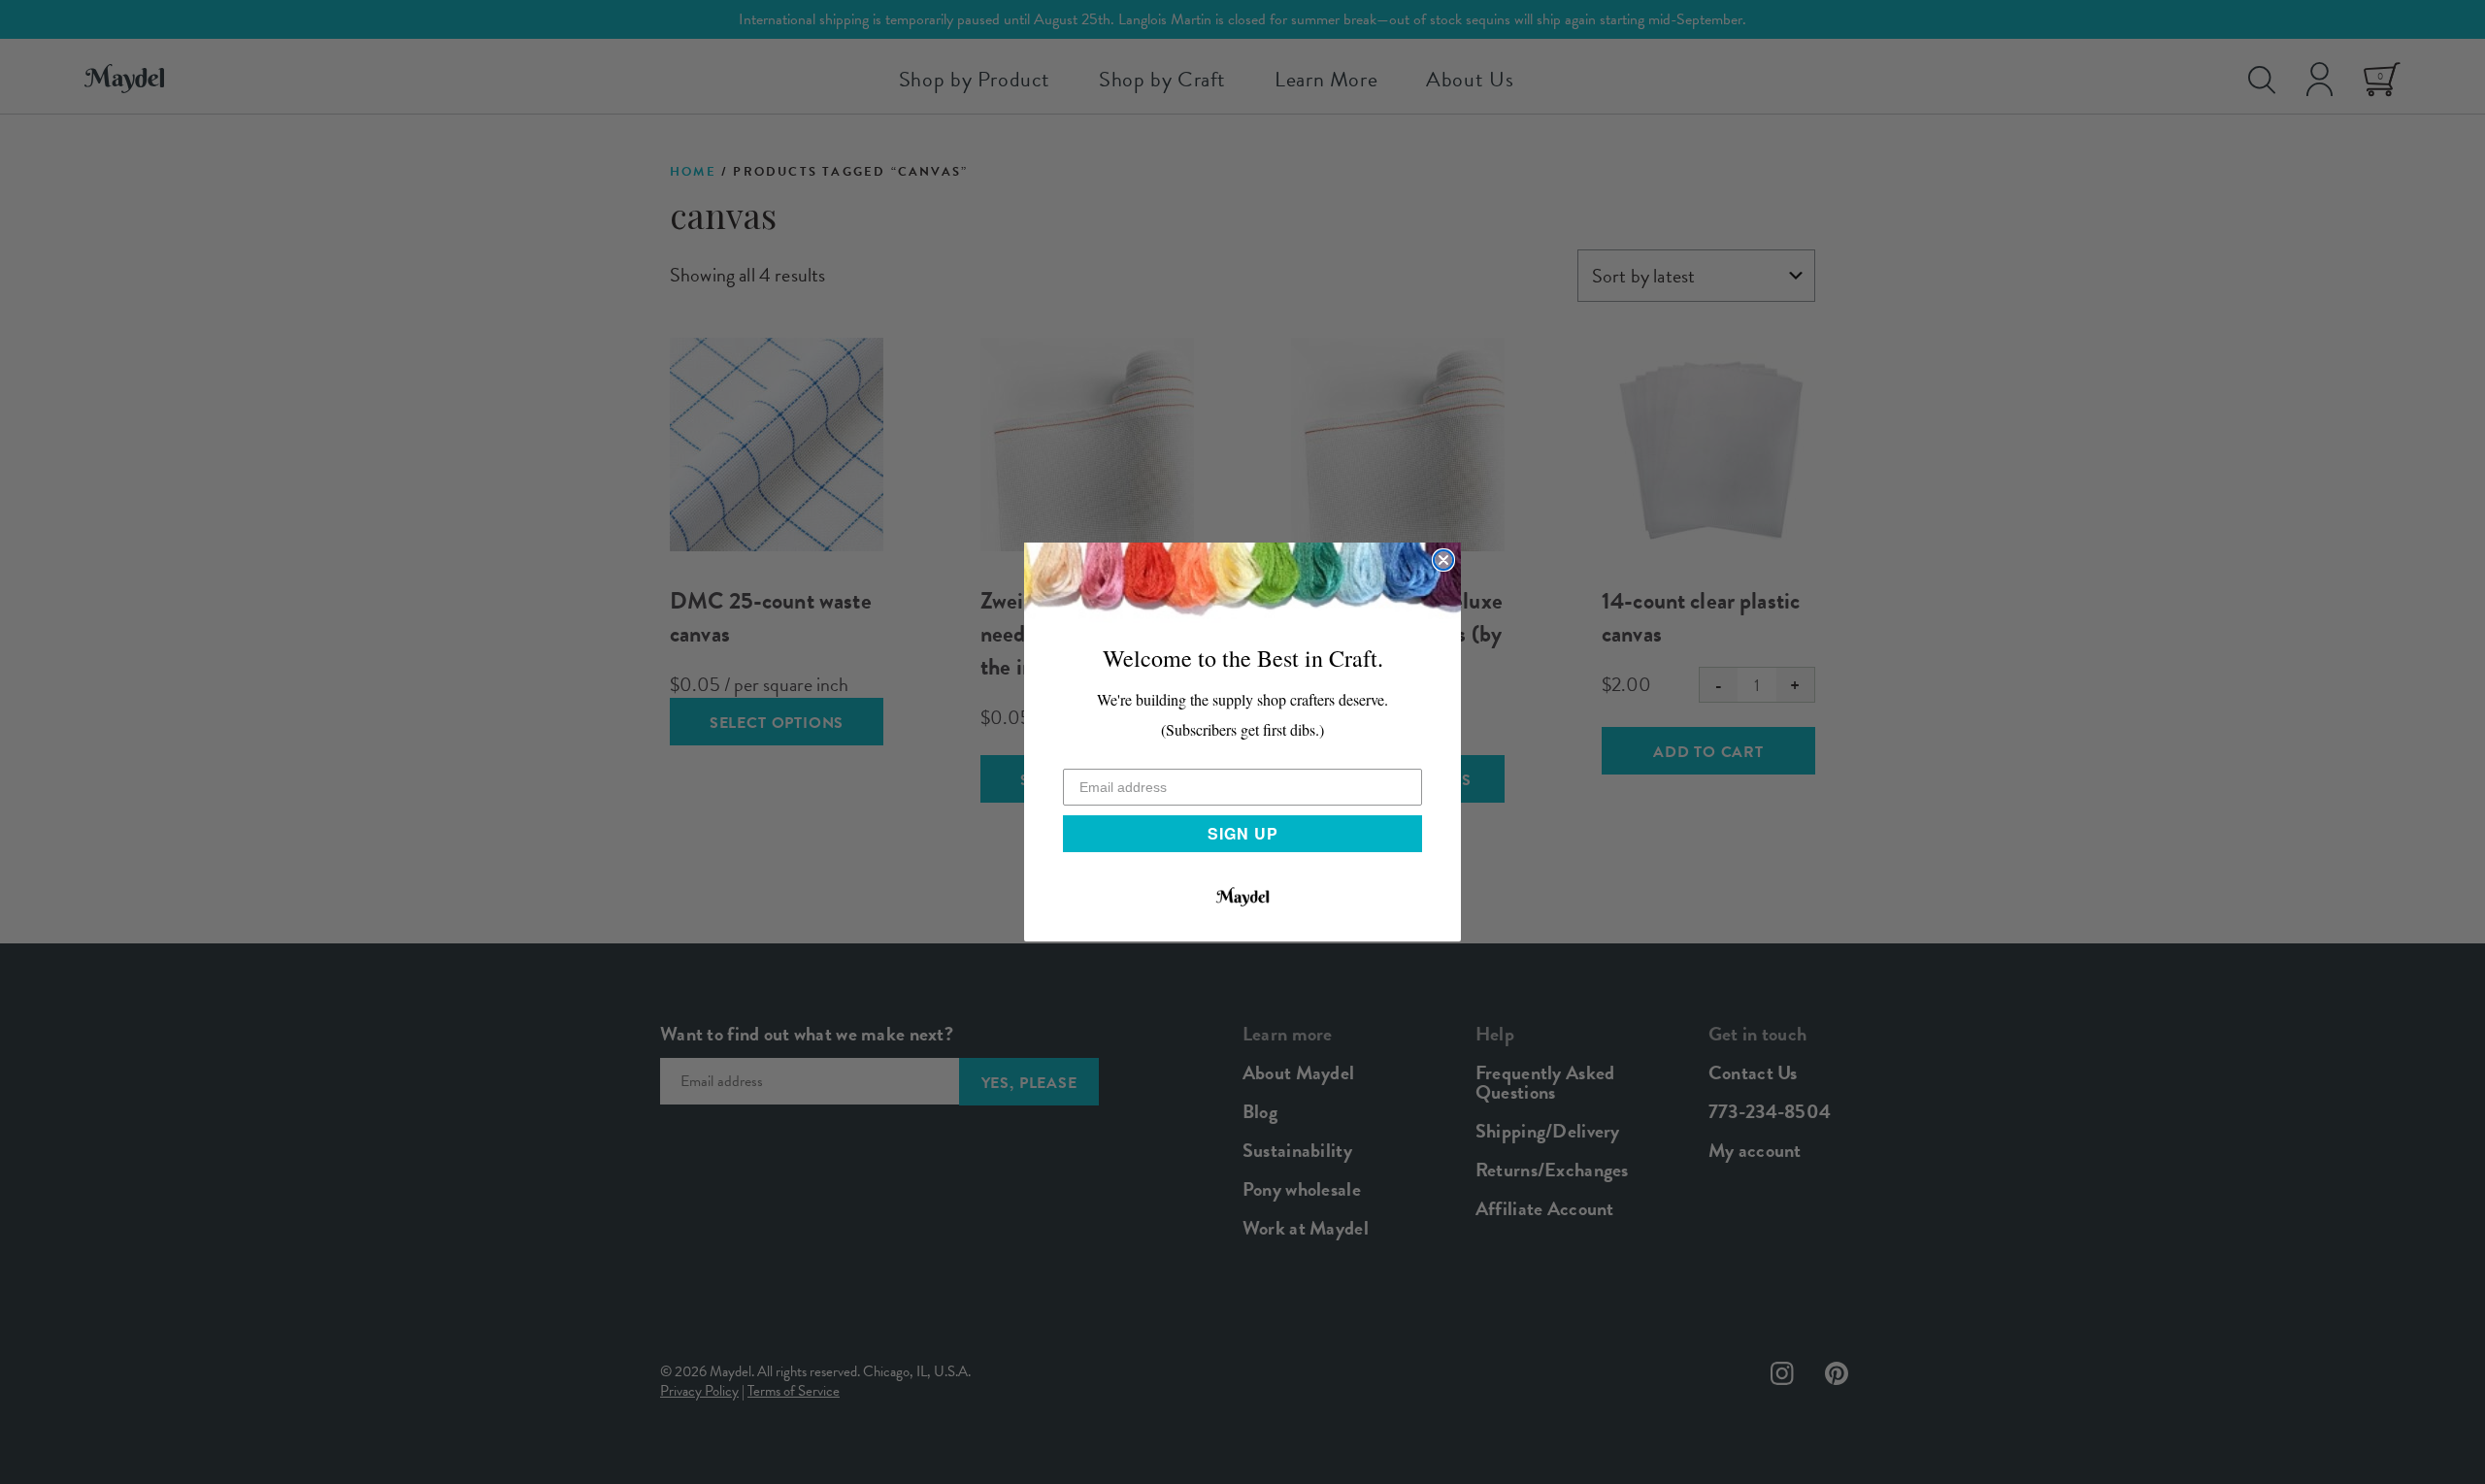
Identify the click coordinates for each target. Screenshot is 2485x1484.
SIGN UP (1243, 833)
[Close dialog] (1443, 560)
